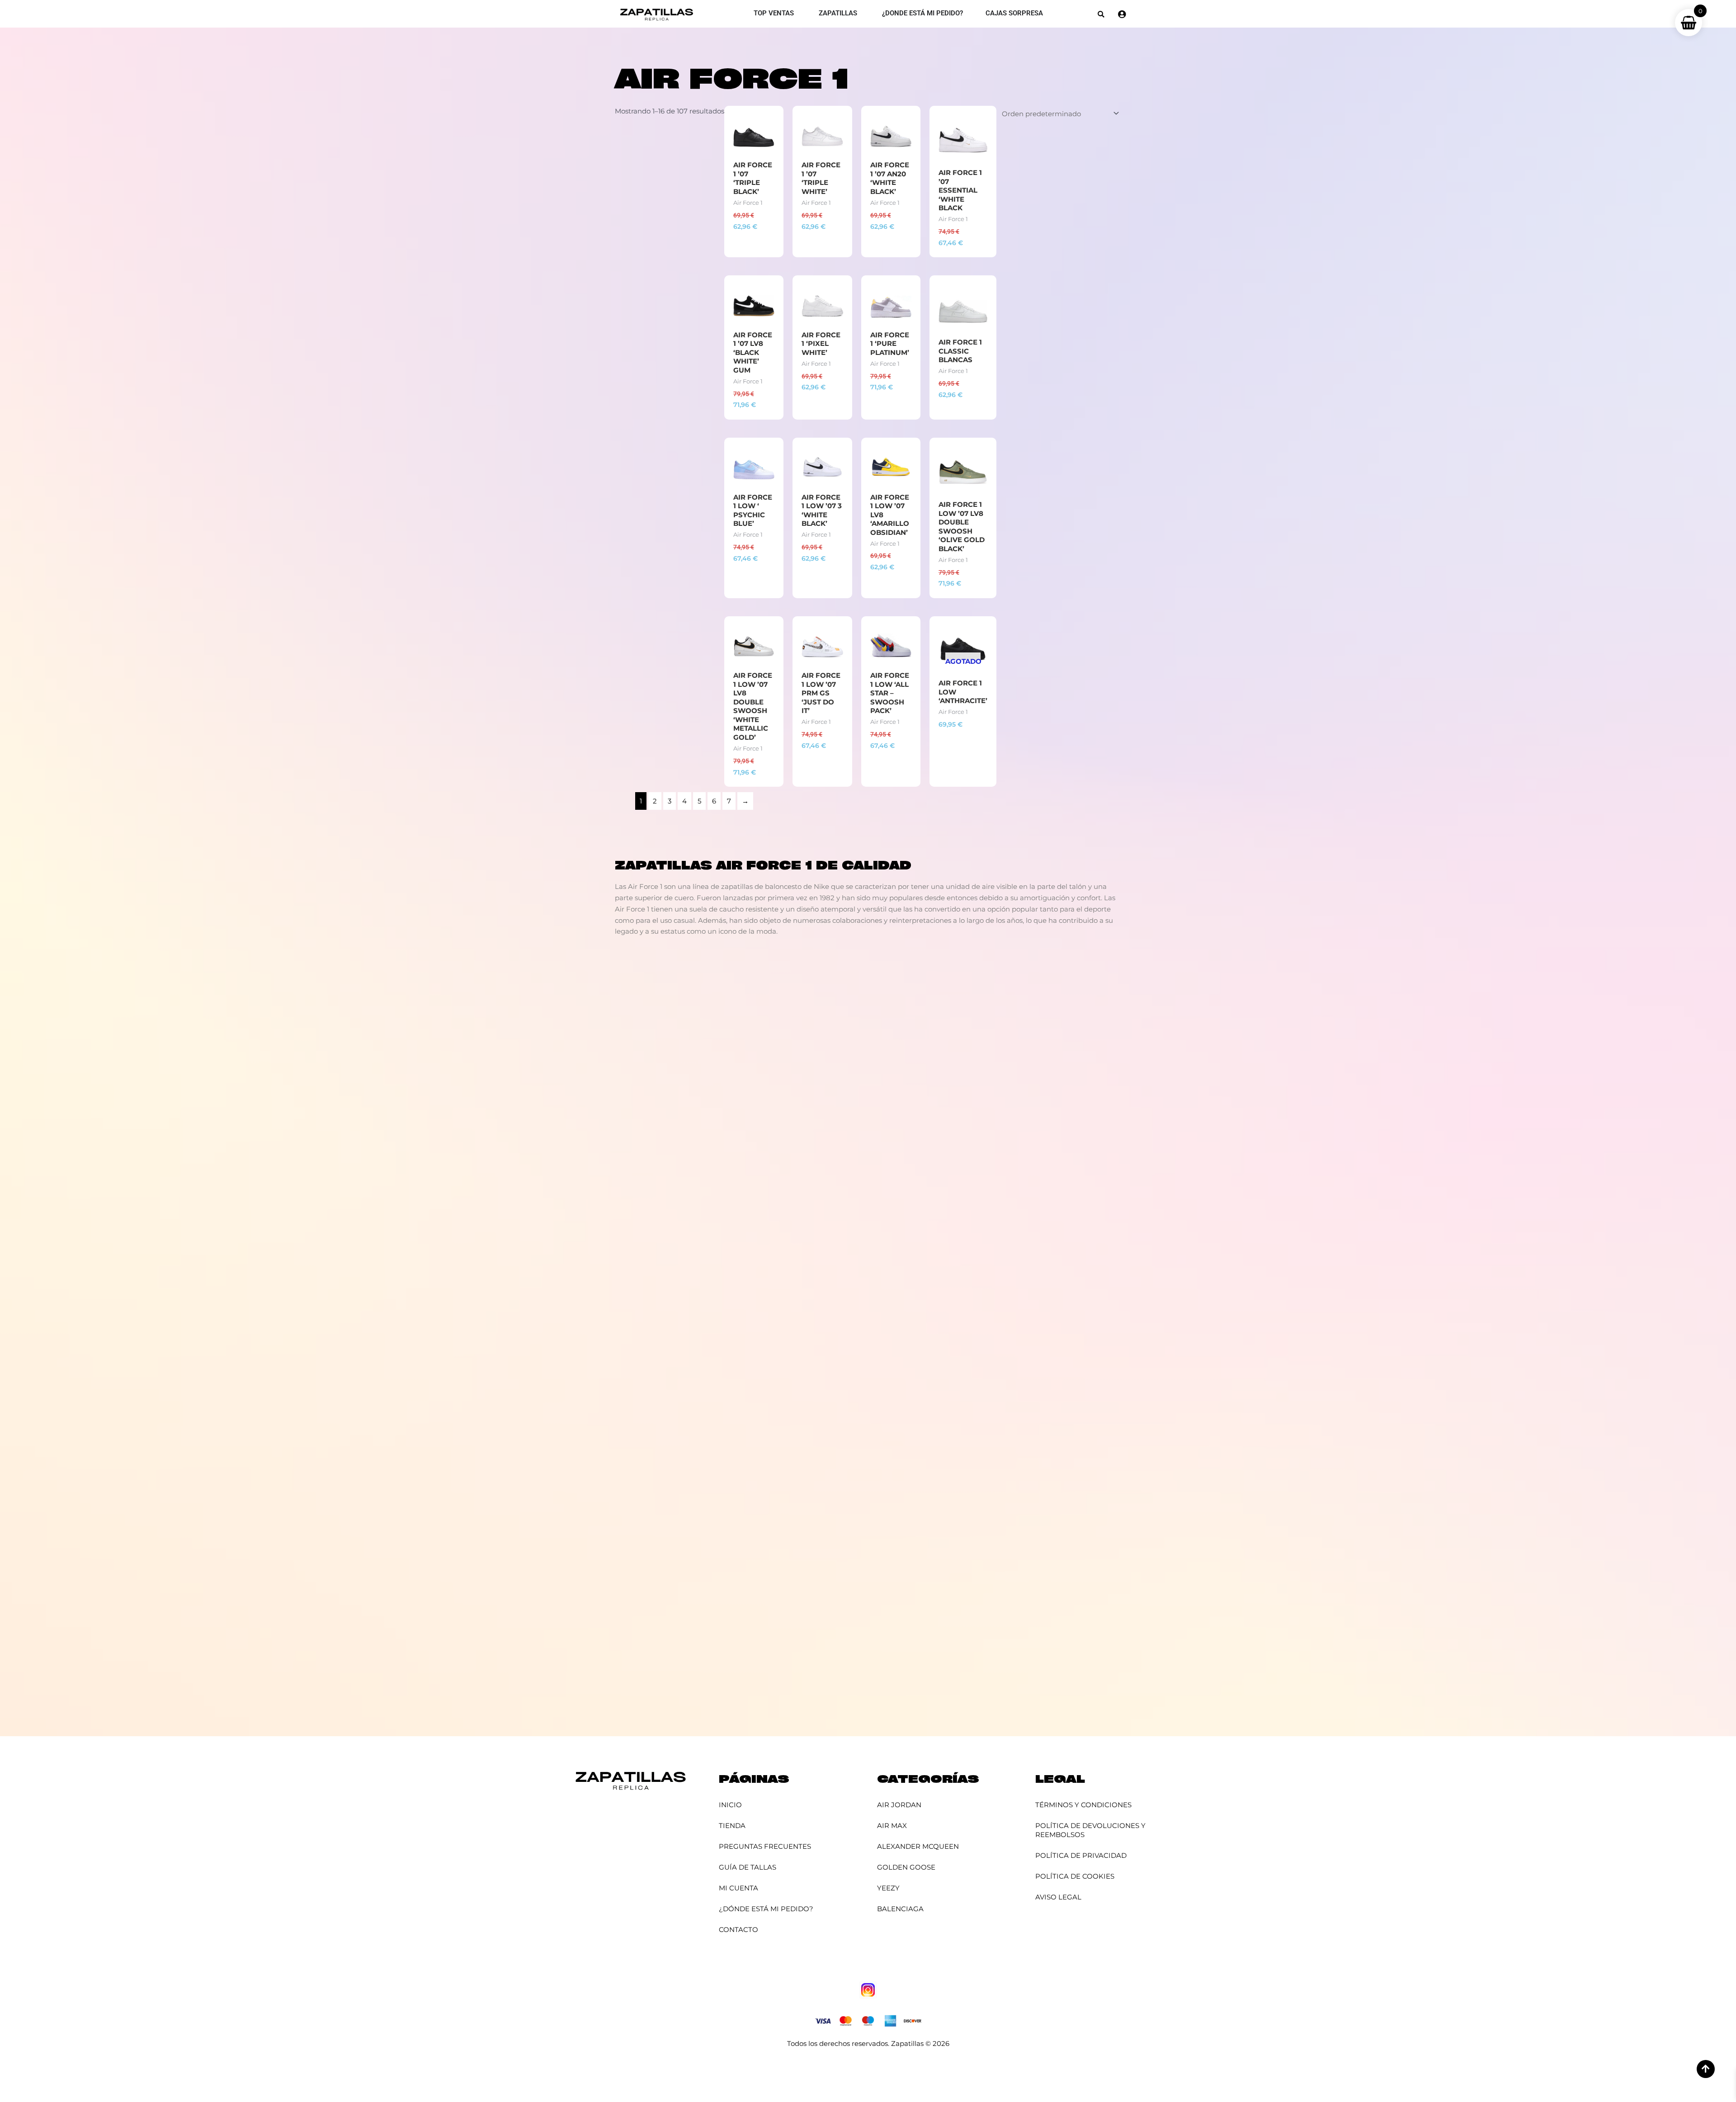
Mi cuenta (738, 1888)
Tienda (732, 1826)
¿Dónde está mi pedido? (766, 1909)
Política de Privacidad (1081, 1855)
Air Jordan (899, 1805)
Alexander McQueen (918, 1846)
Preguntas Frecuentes (765, 1846)
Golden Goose (906, 1867)
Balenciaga (900, 1909)
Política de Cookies (1075, 1876)
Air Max (892, 1826)
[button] (1101, 14)
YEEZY (888, 1888)
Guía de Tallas (748, 1867)
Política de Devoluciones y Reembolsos (1090, 1830)
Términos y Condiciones (1083, 1805)
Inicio (730, 1805)
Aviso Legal (1058, 1897)
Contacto (738, 1930)
